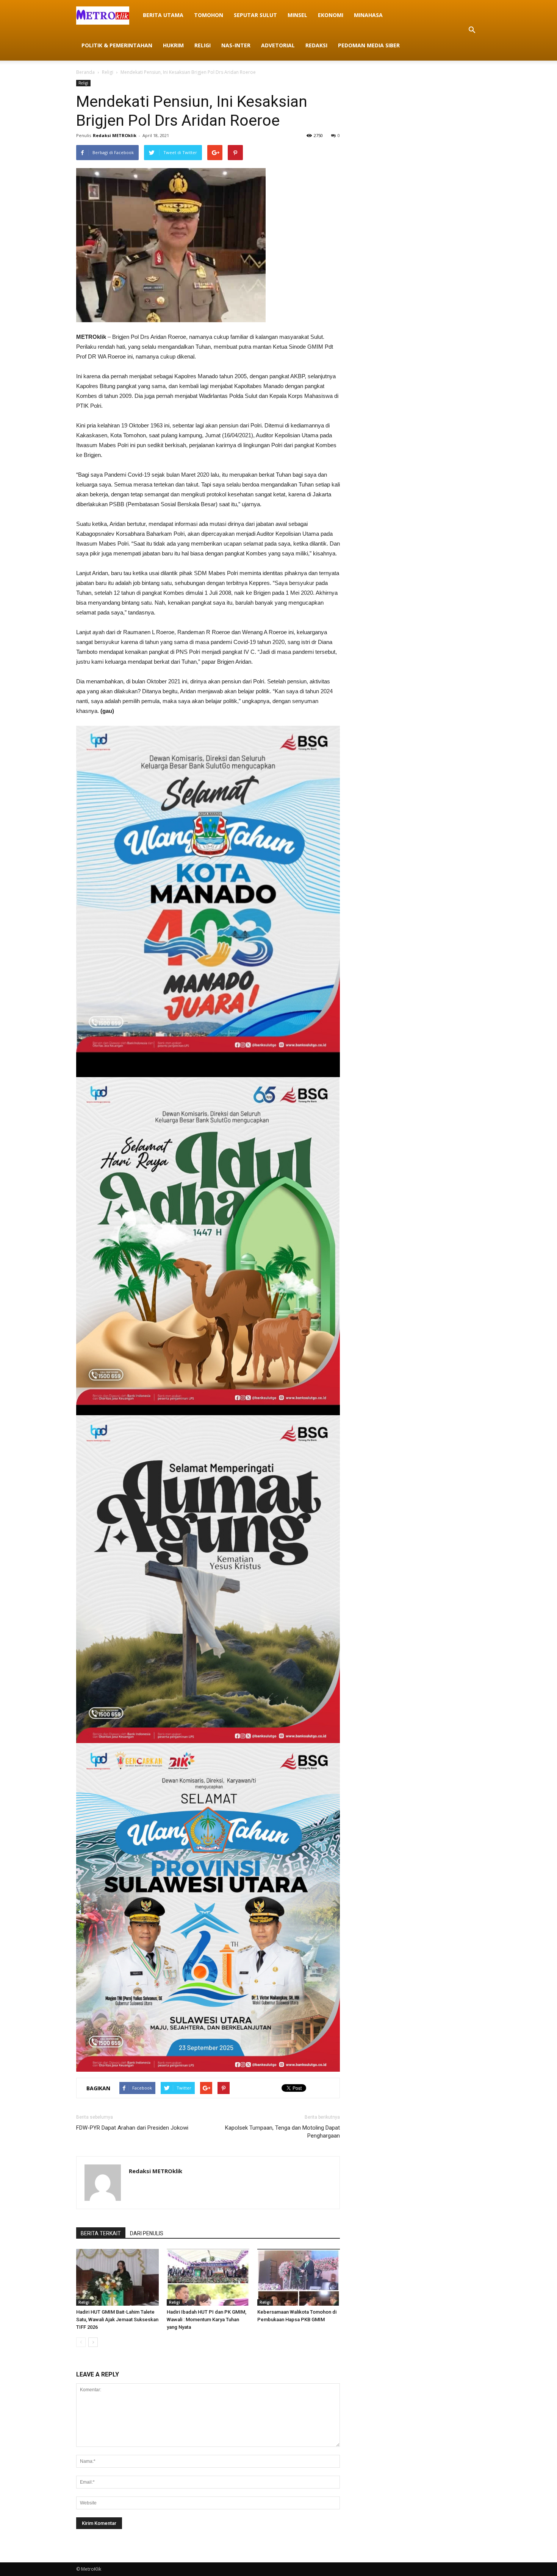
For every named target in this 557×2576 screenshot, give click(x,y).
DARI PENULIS (147, 2233)
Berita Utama (163, 15)
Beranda (85, 72)
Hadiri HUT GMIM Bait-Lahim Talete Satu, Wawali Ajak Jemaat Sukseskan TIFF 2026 (117, 2319)
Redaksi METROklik (115, 135)
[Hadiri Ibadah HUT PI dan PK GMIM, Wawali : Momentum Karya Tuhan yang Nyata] (208, 2277)
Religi (203, 45)
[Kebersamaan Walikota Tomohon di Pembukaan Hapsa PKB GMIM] (299, 2277)
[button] (472, 30)
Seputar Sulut (255, 15)
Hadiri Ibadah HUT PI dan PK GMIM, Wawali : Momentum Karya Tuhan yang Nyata (207, 2319)
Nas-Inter (236, 45)
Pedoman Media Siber (369, 45)
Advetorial (278, 45)
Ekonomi (331, 15)
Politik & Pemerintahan (117, 45)
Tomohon (209, 15)
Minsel (297, 15)
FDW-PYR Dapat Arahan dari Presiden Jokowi (132, 2128)
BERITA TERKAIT (101, 2233)
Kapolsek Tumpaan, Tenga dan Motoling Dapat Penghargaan (282, 2132)
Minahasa (368, 15)
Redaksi (316, 45)
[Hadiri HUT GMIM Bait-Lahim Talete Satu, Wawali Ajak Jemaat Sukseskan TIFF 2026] (117, 2277)
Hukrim (173, 45)
